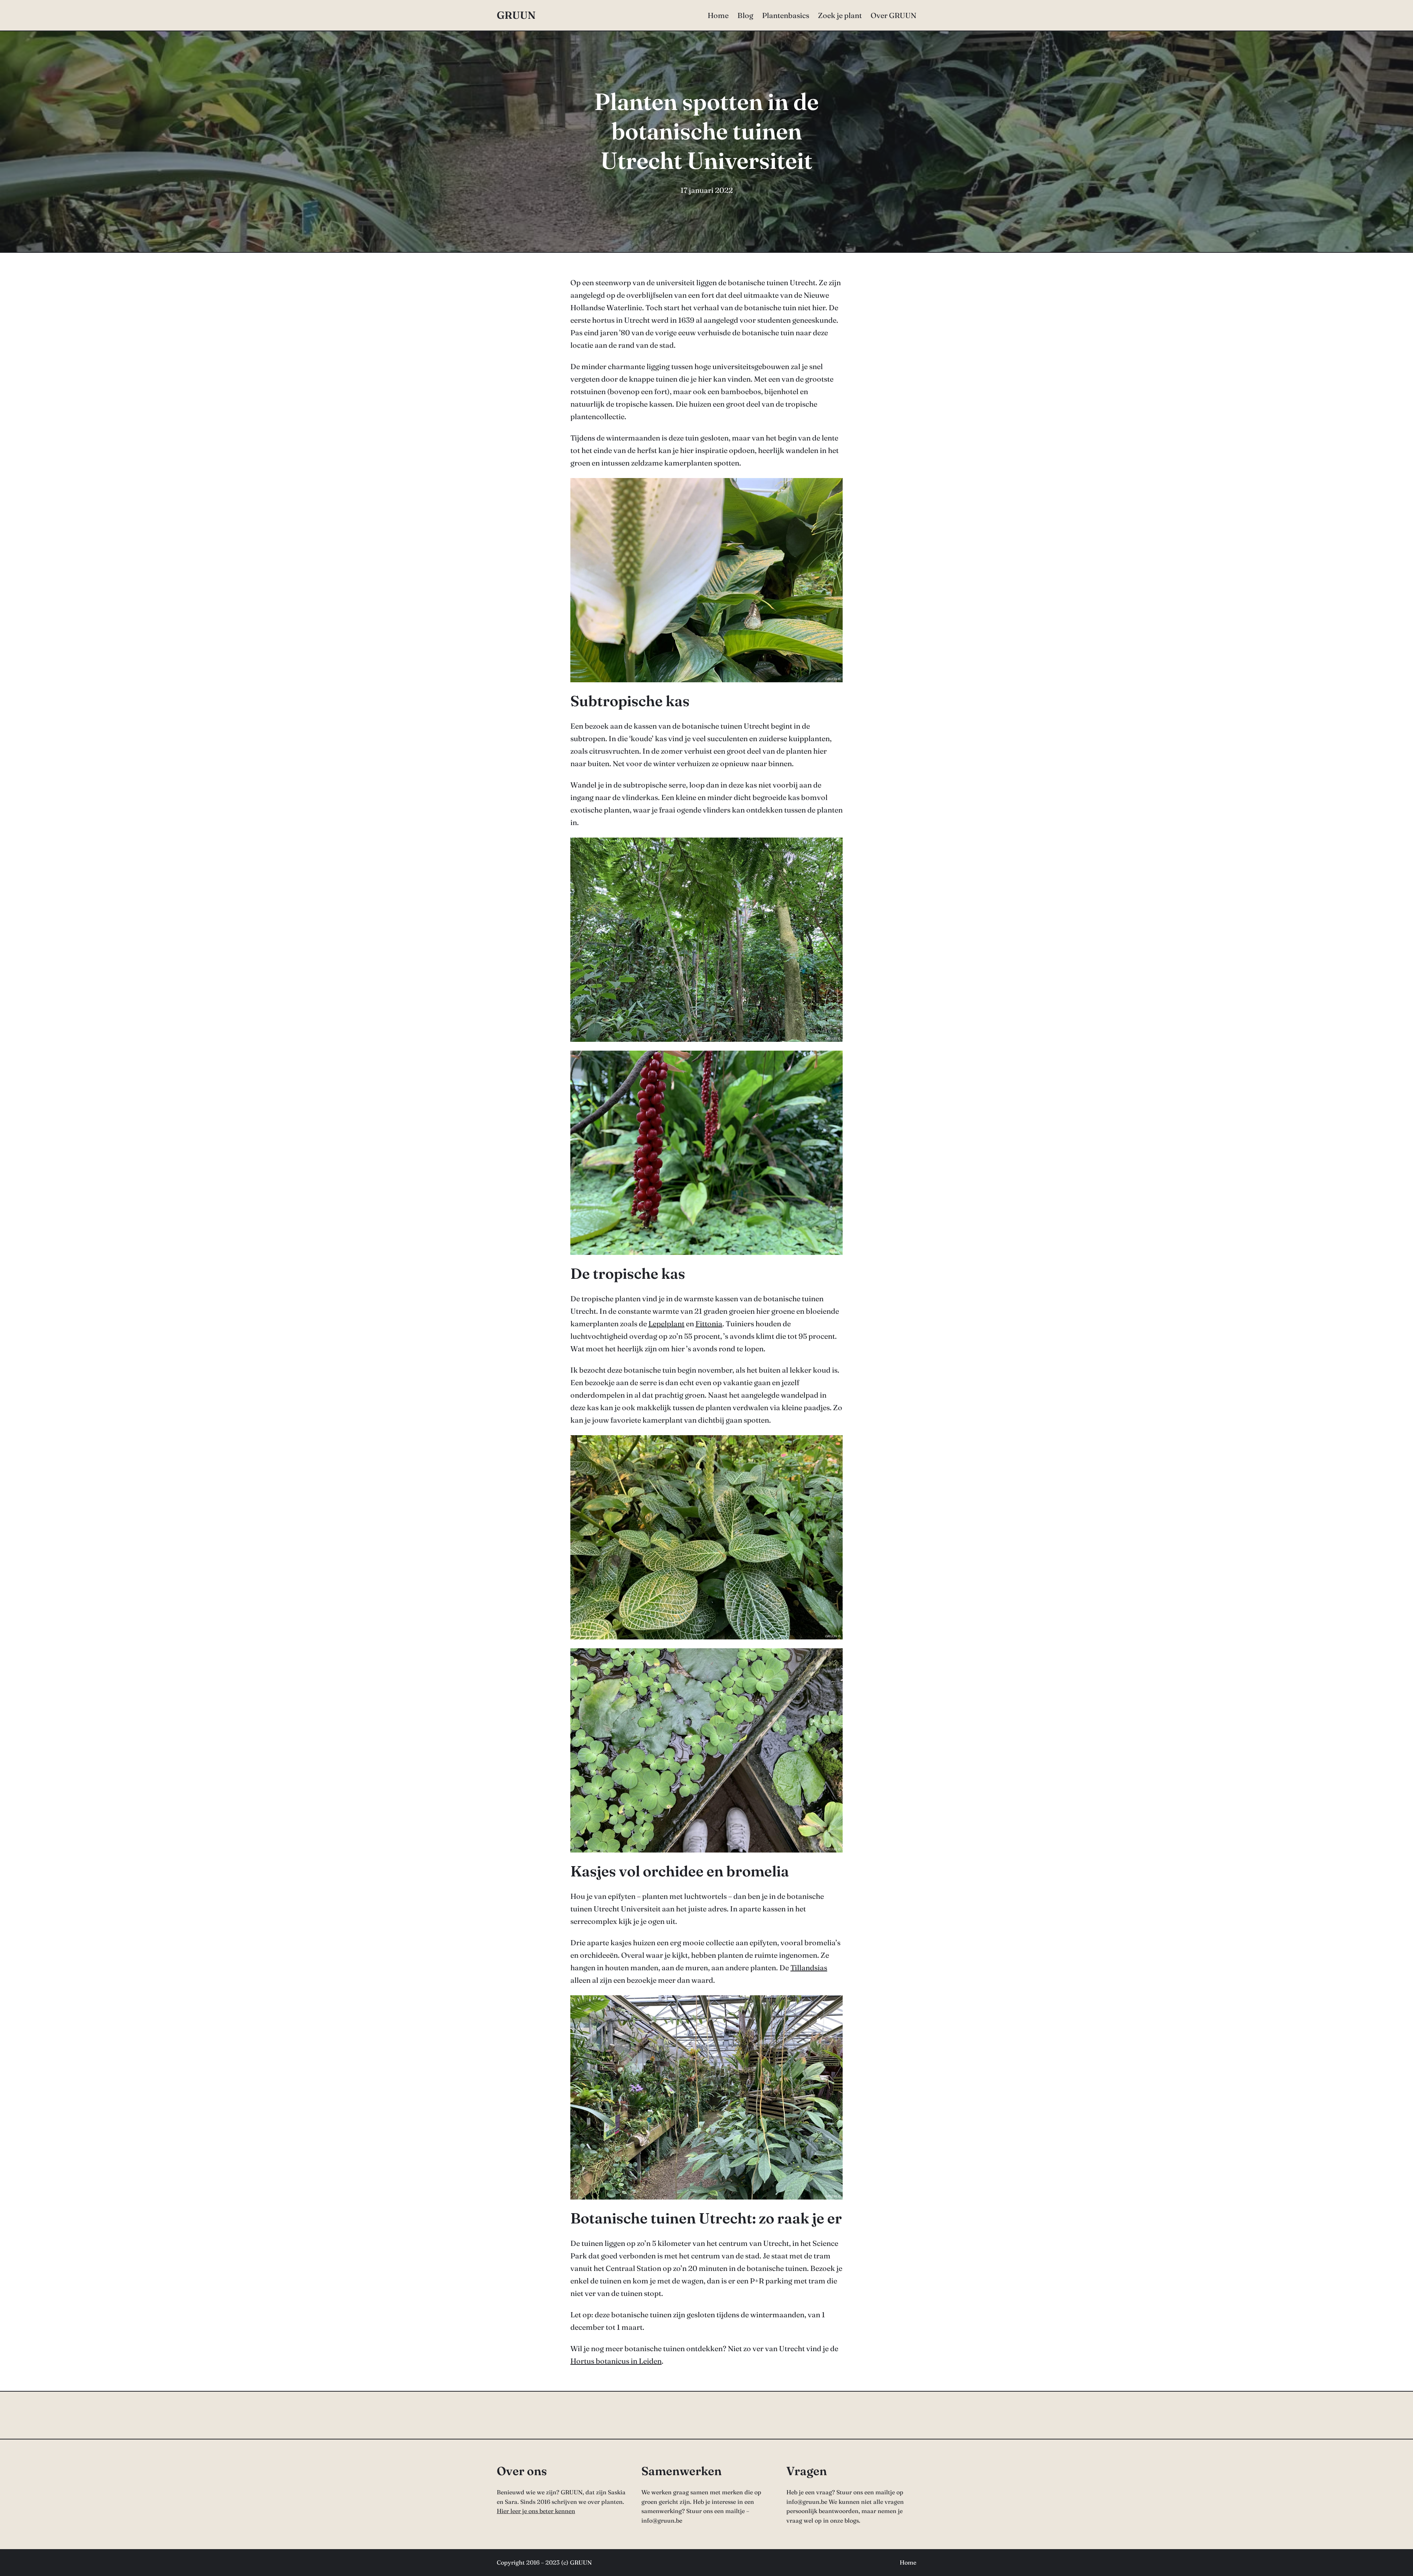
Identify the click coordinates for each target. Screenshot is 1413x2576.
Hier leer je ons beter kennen (536, 2511)
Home (908, 2562)
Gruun (516, 15)
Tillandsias (809, 1968)
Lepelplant (666, 1324)
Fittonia (709, 1324)
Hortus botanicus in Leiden (616, 2361)
